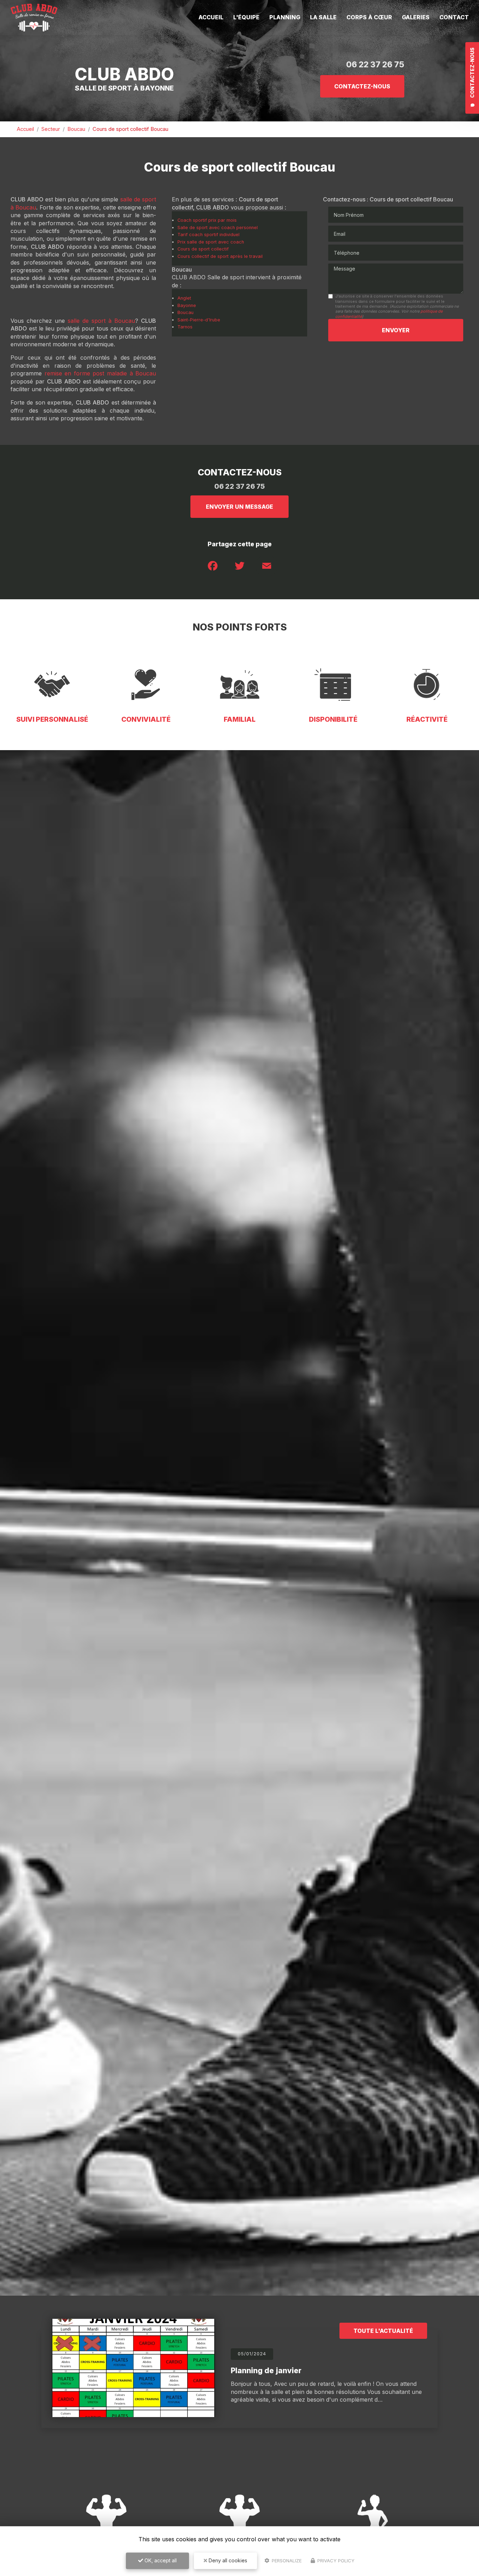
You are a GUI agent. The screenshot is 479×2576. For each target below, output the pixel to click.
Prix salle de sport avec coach (211, 242)
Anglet (184, 298)
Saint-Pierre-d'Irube (199, 320)
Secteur (51, 129)
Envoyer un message (239, 507)
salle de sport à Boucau (101, 321)
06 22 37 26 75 (375, 64)
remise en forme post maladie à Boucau (100, 373)
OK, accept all (160, 2560)
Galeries (416, 17)
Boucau (76, 129)
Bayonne (187, 305)
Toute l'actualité (383, 2331)
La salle (323, 17)
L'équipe (246, 17)
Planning (285, 17)
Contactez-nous (362, 86)
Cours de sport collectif (203, 249)
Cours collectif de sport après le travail (220, 256)
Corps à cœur (369, 17)
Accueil (211, 17)
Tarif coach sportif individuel (208, 235)
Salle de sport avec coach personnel (218, 228)
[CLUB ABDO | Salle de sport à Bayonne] (34, 18)
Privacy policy (335, 2561)
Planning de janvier (266, 2371)
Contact (454, 17)
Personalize (286, 2561)
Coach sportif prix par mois (207, 220)
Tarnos (185, 327)
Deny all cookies (227, 2560)
